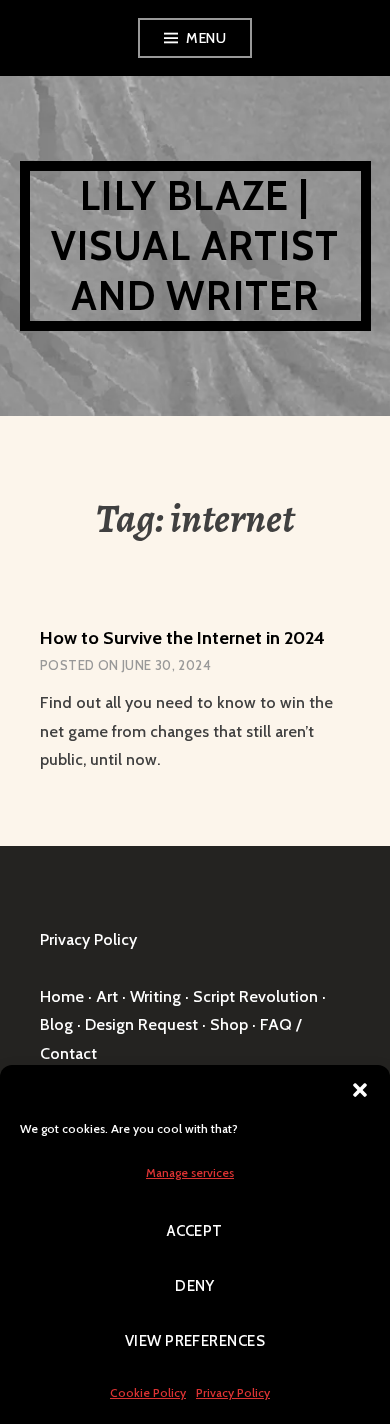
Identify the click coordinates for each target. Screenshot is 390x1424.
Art (107, 996)
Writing (155, 996)
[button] (360, 1090)
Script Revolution (255, 996)
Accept (195, 1231)
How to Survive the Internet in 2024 (182, 638)
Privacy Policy (233, 1392)
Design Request (141, 1024)
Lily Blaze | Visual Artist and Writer (195, 245)
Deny (195, 1286)
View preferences (195, 1341)
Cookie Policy (148, 1392)
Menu (206, 38)
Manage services (190, 1172)
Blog (56, 1024)
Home (62, 996)
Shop (229, 1024)
